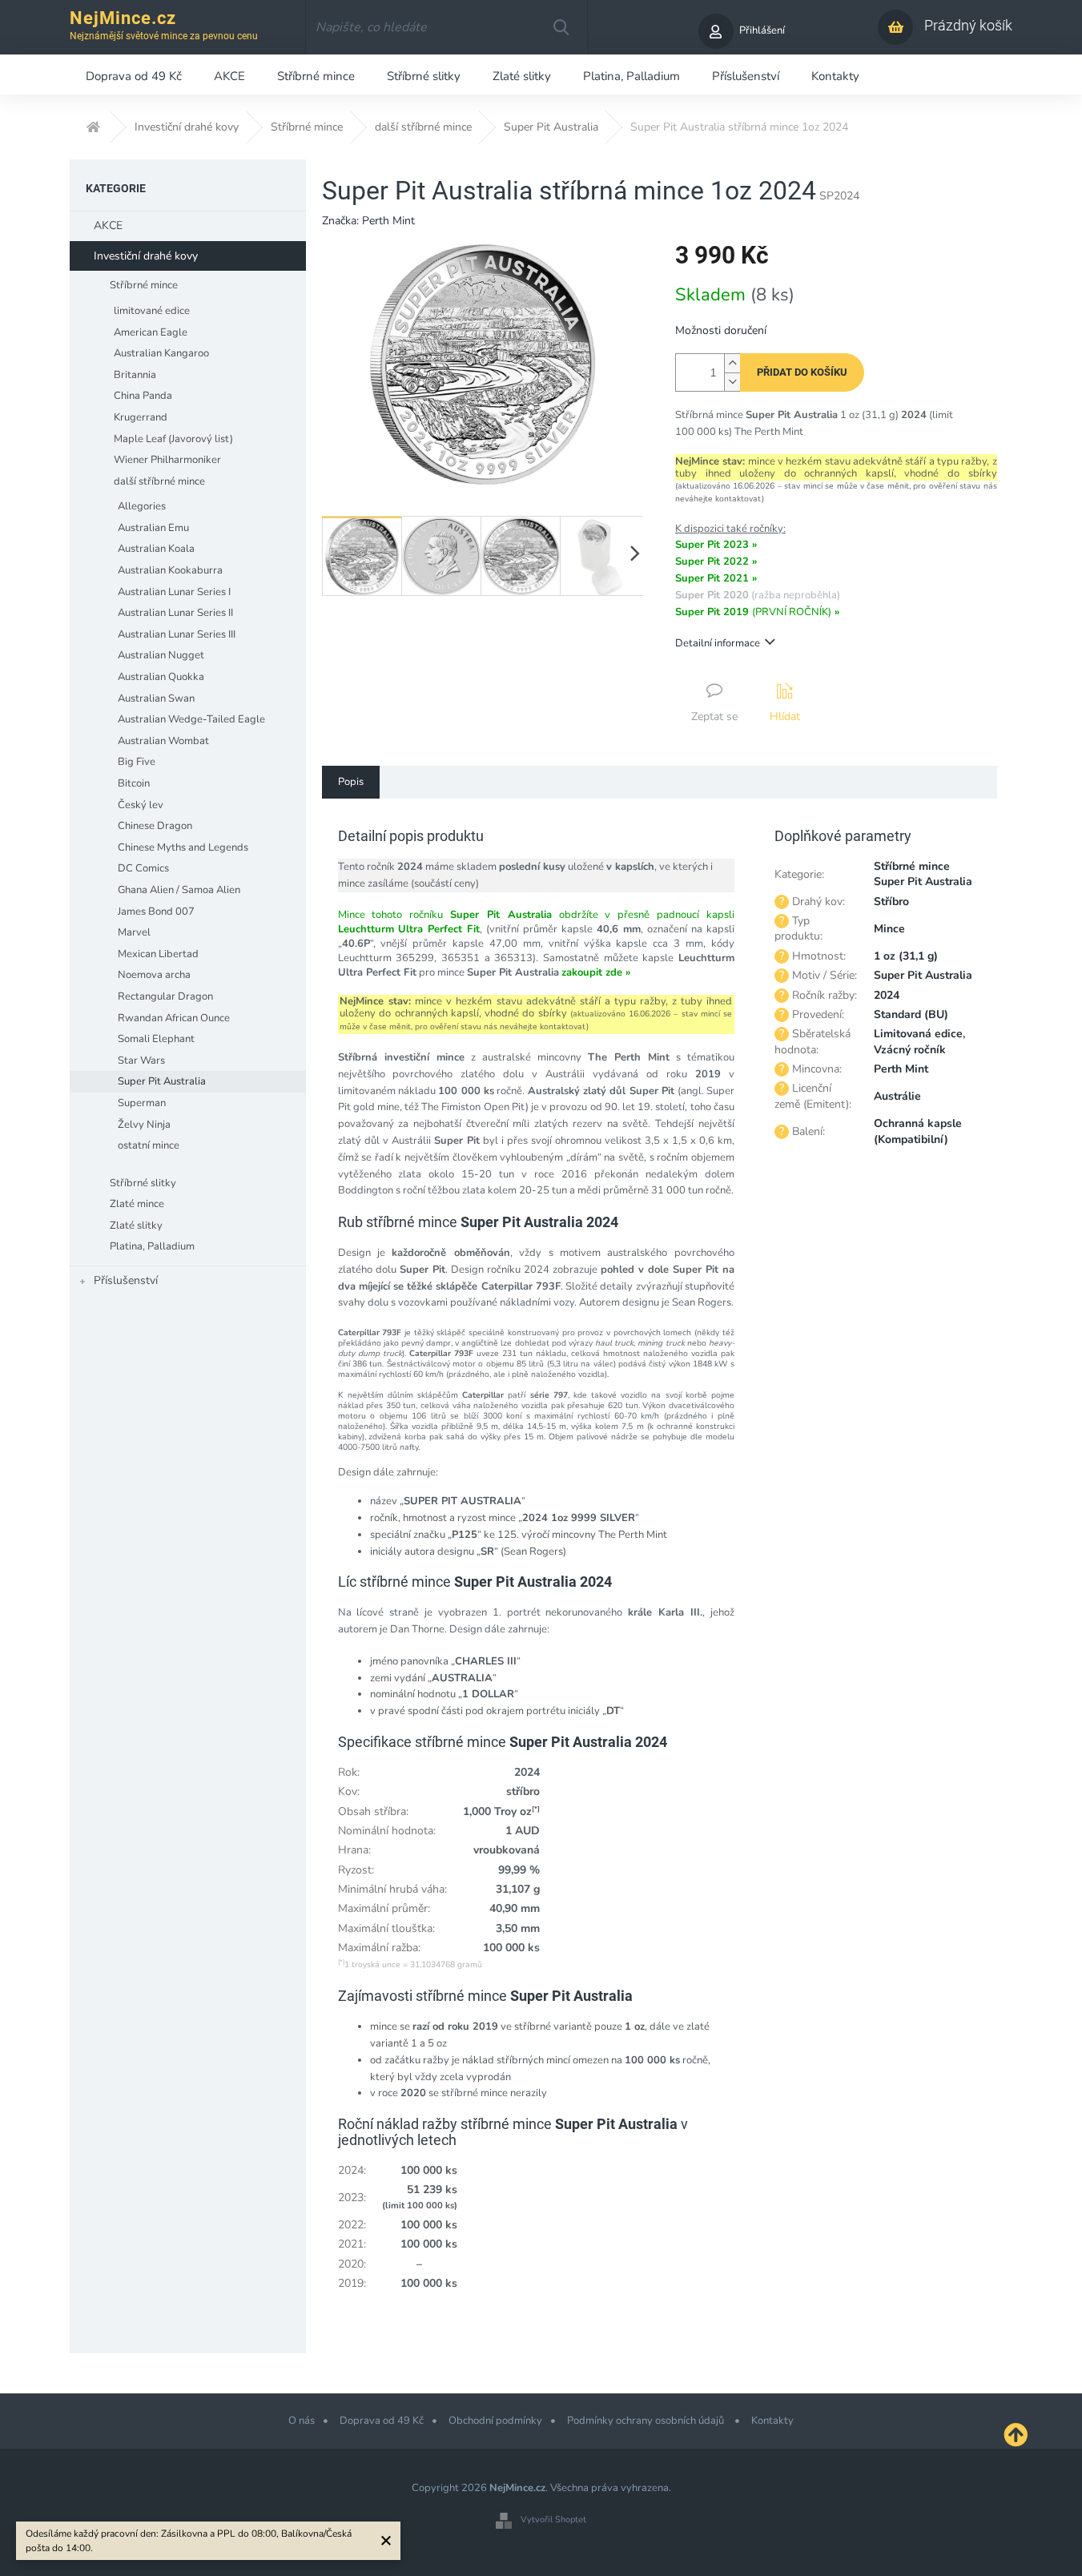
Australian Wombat (163, 741)
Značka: (368, 221)
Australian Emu (153, 528)
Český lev (141, 805)
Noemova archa (154, 975)
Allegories (142, 506)
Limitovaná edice (918, 1034)
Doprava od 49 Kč (382, 2421)
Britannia (135, 375)
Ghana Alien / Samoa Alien (179, 890)
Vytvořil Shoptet (553, 2520)
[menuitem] (134, 74)
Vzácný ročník (910, 1050)
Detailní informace (718, 643)
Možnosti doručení (721, 330)
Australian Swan (156, 698)
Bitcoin (134, 783)
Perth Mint (901, 1069)
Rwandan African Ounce (174, 1018)
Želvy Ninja (144, 1125)
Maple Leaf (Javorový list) (173, 439)
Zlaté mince (137, 1204)
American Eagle (151, 332)
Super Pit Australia (162, 1081)
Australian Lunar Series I (174, 592)
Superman (142, 1103)
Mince (889, 929)
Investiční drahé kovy (146, 256)
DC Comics (143, 868)
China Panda (143, 396)
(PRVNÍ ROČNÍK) (757, 612)
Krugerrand (141, 417)
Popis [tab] (351, 782)
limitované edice (152, 311)
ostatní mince (149, 1145)
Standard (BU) (911, 1014)
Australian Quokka (161, 677)
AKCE (108, 225)
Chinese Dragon (155, 826)
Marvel (134, 932)
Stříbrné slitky (143, 1183)
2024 (887, 995)
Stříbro (891, 902)
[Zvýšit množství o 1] (732, 363)
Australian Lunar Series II (175, 613)
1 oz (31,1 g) (906, 956)
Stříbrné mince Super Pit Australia (923, 874)
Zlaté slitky (136, 1226)
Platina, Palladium (152, 1246)
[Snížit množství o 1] (732, 382)
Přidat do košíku (802, 372)
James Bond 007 (156, 912)
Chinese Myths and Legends (183, 847)
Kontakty (772, 2421)
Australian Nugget (161, 655)
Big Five (137, 762)
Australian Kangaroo (161, 353)
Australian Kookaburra (170, 570)
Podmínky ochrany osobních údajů (647, 2421)
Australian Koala (156, 549)
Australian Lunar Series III (177, 634)
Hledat (561, 27)
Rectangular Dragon (165, 996)
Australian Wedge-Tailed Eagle (191, 719)
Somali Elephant (156, 1039)
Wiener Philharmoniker (167, 460)
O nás (302, 2421)
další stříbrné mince (159, 481)
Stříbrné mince (144, 285)
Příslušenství (126, 1280)
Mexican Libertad (158, 954)
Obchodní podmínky (495, 2421)
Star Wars (141, 1061)
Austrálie (897, 1096)
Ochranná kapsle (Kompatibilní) (918, 1131)
